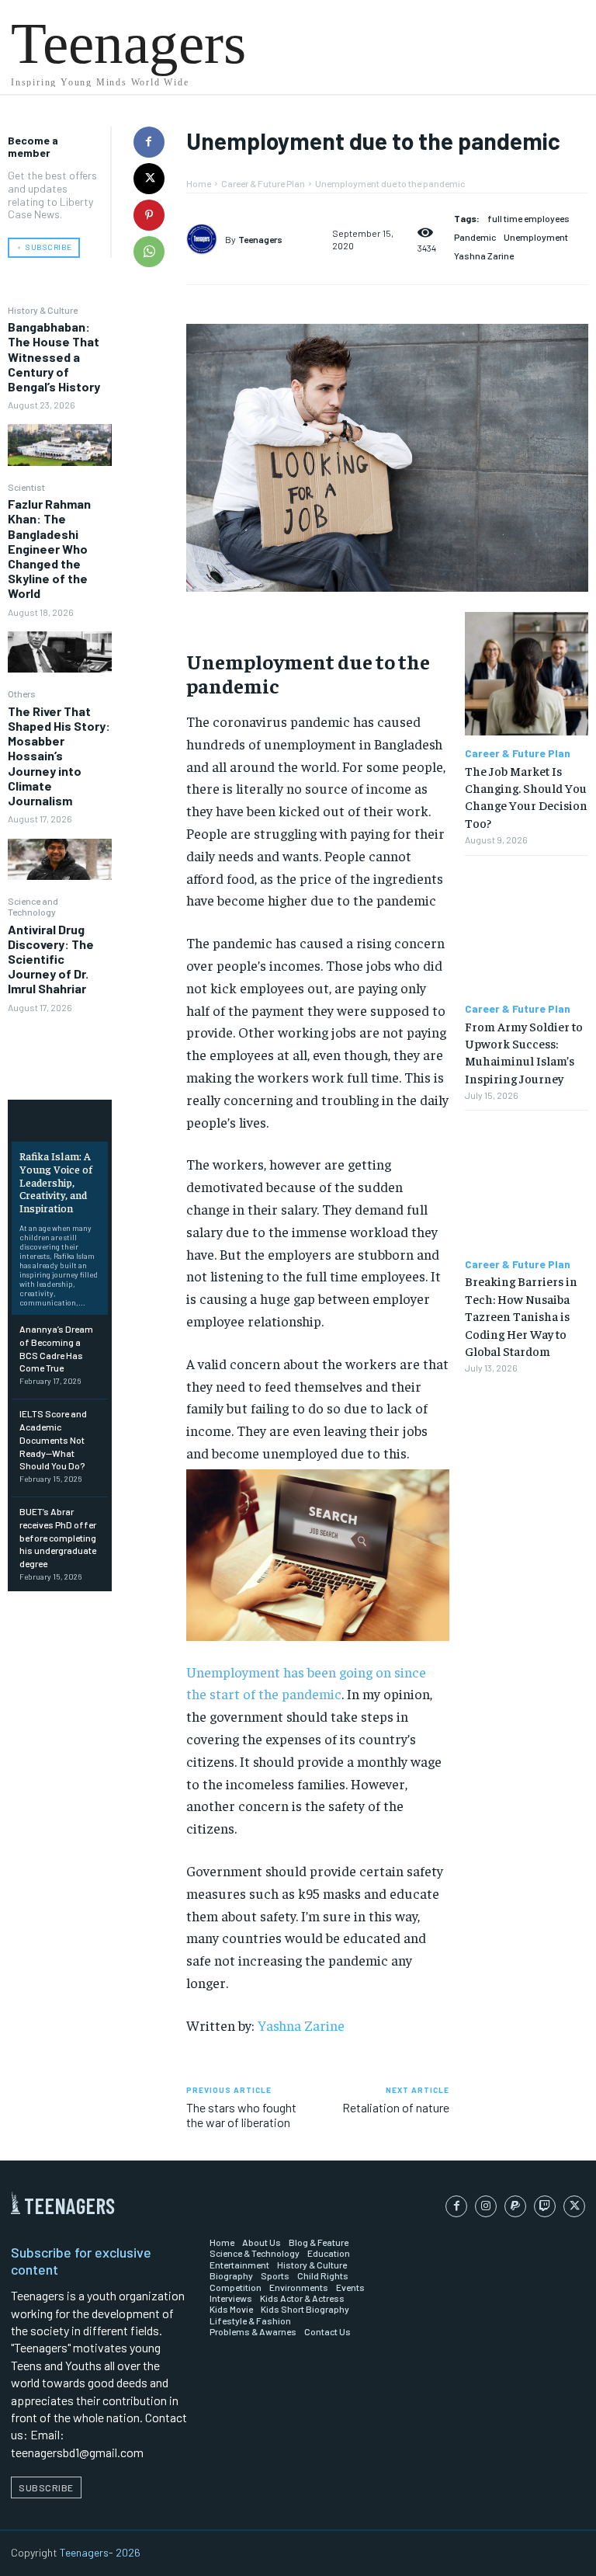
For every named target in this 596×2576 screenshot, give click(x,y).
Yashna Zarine (484, 256)
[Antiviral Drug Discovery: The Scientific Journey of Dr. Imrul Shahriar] (60, 1047)
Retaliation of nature (396, 2107)
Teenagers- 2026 (100, 2552)
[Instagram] (486, 2206)
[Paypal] (515, 2206)
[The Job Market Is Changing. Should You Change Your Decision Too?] (527, 674)
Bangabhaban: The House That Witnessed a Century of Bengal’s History (54, 356)
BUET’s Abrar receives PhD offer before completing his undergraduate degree (58, 1537)
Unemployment (536, 237)
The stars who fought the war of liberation (241, 2115)
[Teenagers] (206, 239)
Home (199, 183)
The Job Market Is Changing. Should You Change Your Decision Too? (526, 796)
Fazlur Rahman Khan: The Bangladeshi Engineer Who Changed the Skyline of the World (49, 548)
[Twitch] (545, 2206)
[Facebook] (149, 142)
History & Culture (43, 310)
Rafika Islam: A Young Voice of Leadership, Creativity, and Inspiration (56, 1182)
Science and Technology (33, 906)
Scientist (26, 487)
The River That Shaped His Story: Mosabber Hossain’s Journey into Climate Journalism (59, 756)
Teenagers (260, 239)
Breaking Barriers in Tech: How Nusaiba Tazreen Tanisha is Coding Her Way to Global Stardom (521, 1316)
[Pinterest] (149, 215)
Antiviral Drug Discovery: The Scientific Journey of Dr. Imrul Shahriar (51, 959)
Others (22, 694)
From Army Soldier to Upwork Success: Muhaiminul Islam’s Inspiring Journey (524, 1052)
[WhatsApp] (149, 252)
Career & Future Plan (263, 183)
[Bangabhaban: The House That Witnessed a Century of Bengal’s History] (60, 445)
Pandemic (475, 237)
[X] (149, 179)
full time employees (528, 218)
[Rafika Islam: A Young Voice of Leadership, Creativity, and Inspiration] (60, 1123)
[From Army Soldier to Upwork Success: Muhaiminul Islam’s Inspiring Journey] (527, 929)
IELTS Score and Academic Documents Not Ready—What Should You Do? (53, 1439)
